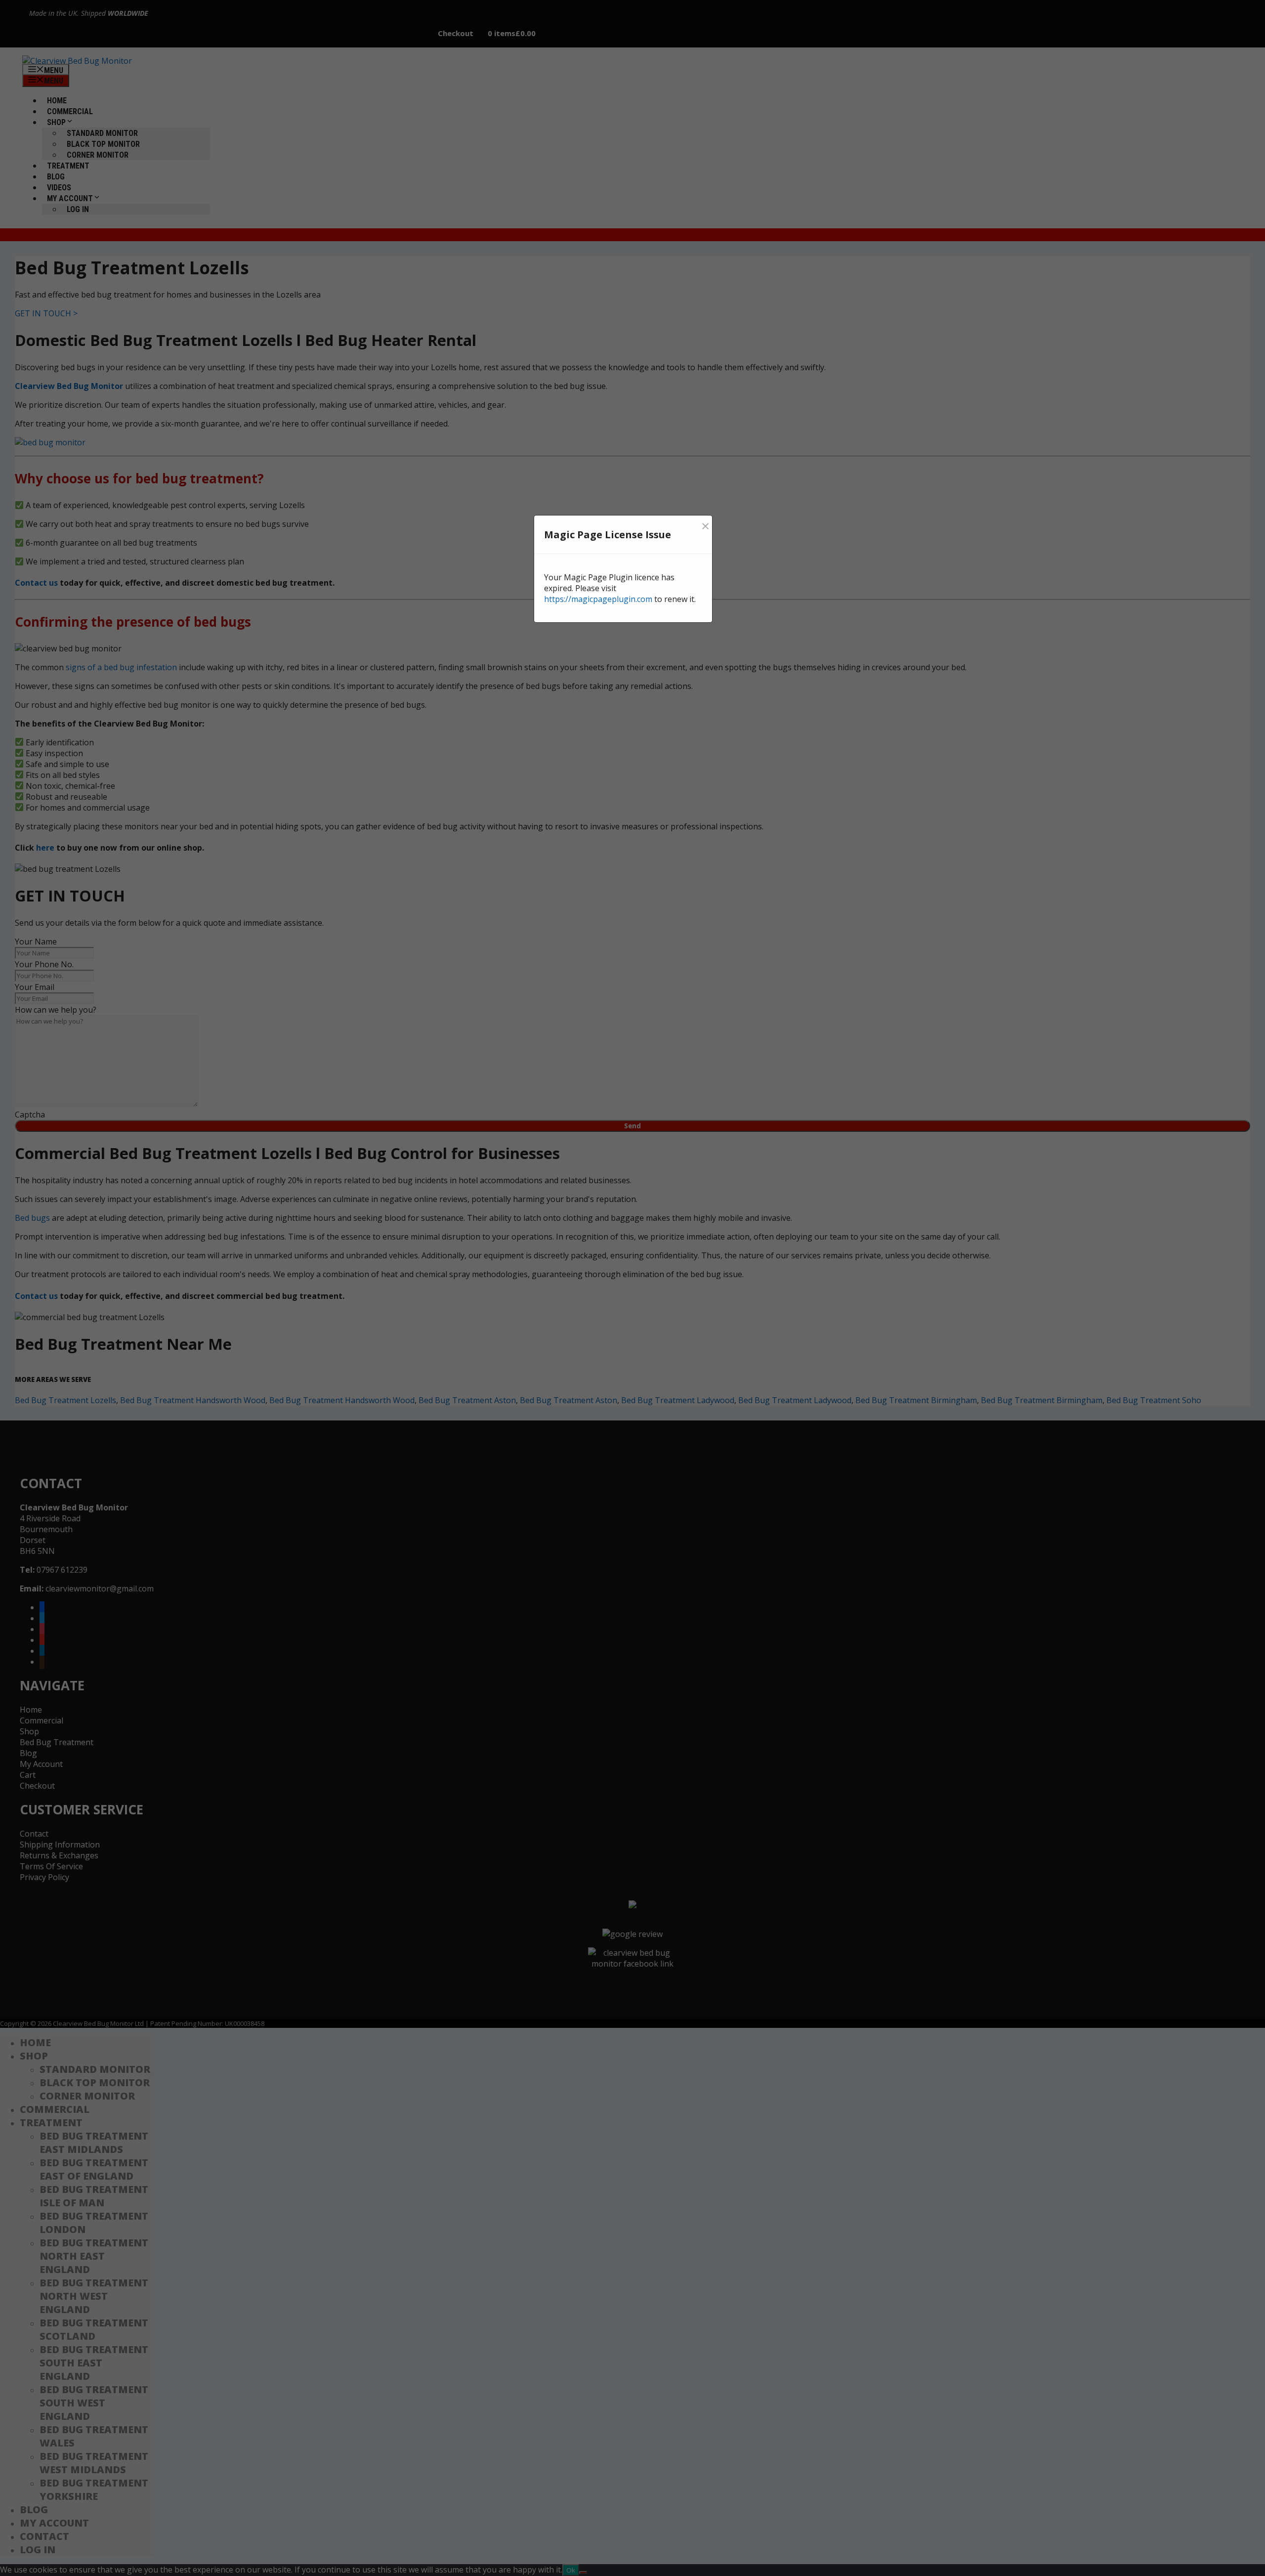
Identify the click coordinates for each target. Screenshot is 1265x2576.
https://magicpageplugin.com (598, 599)
